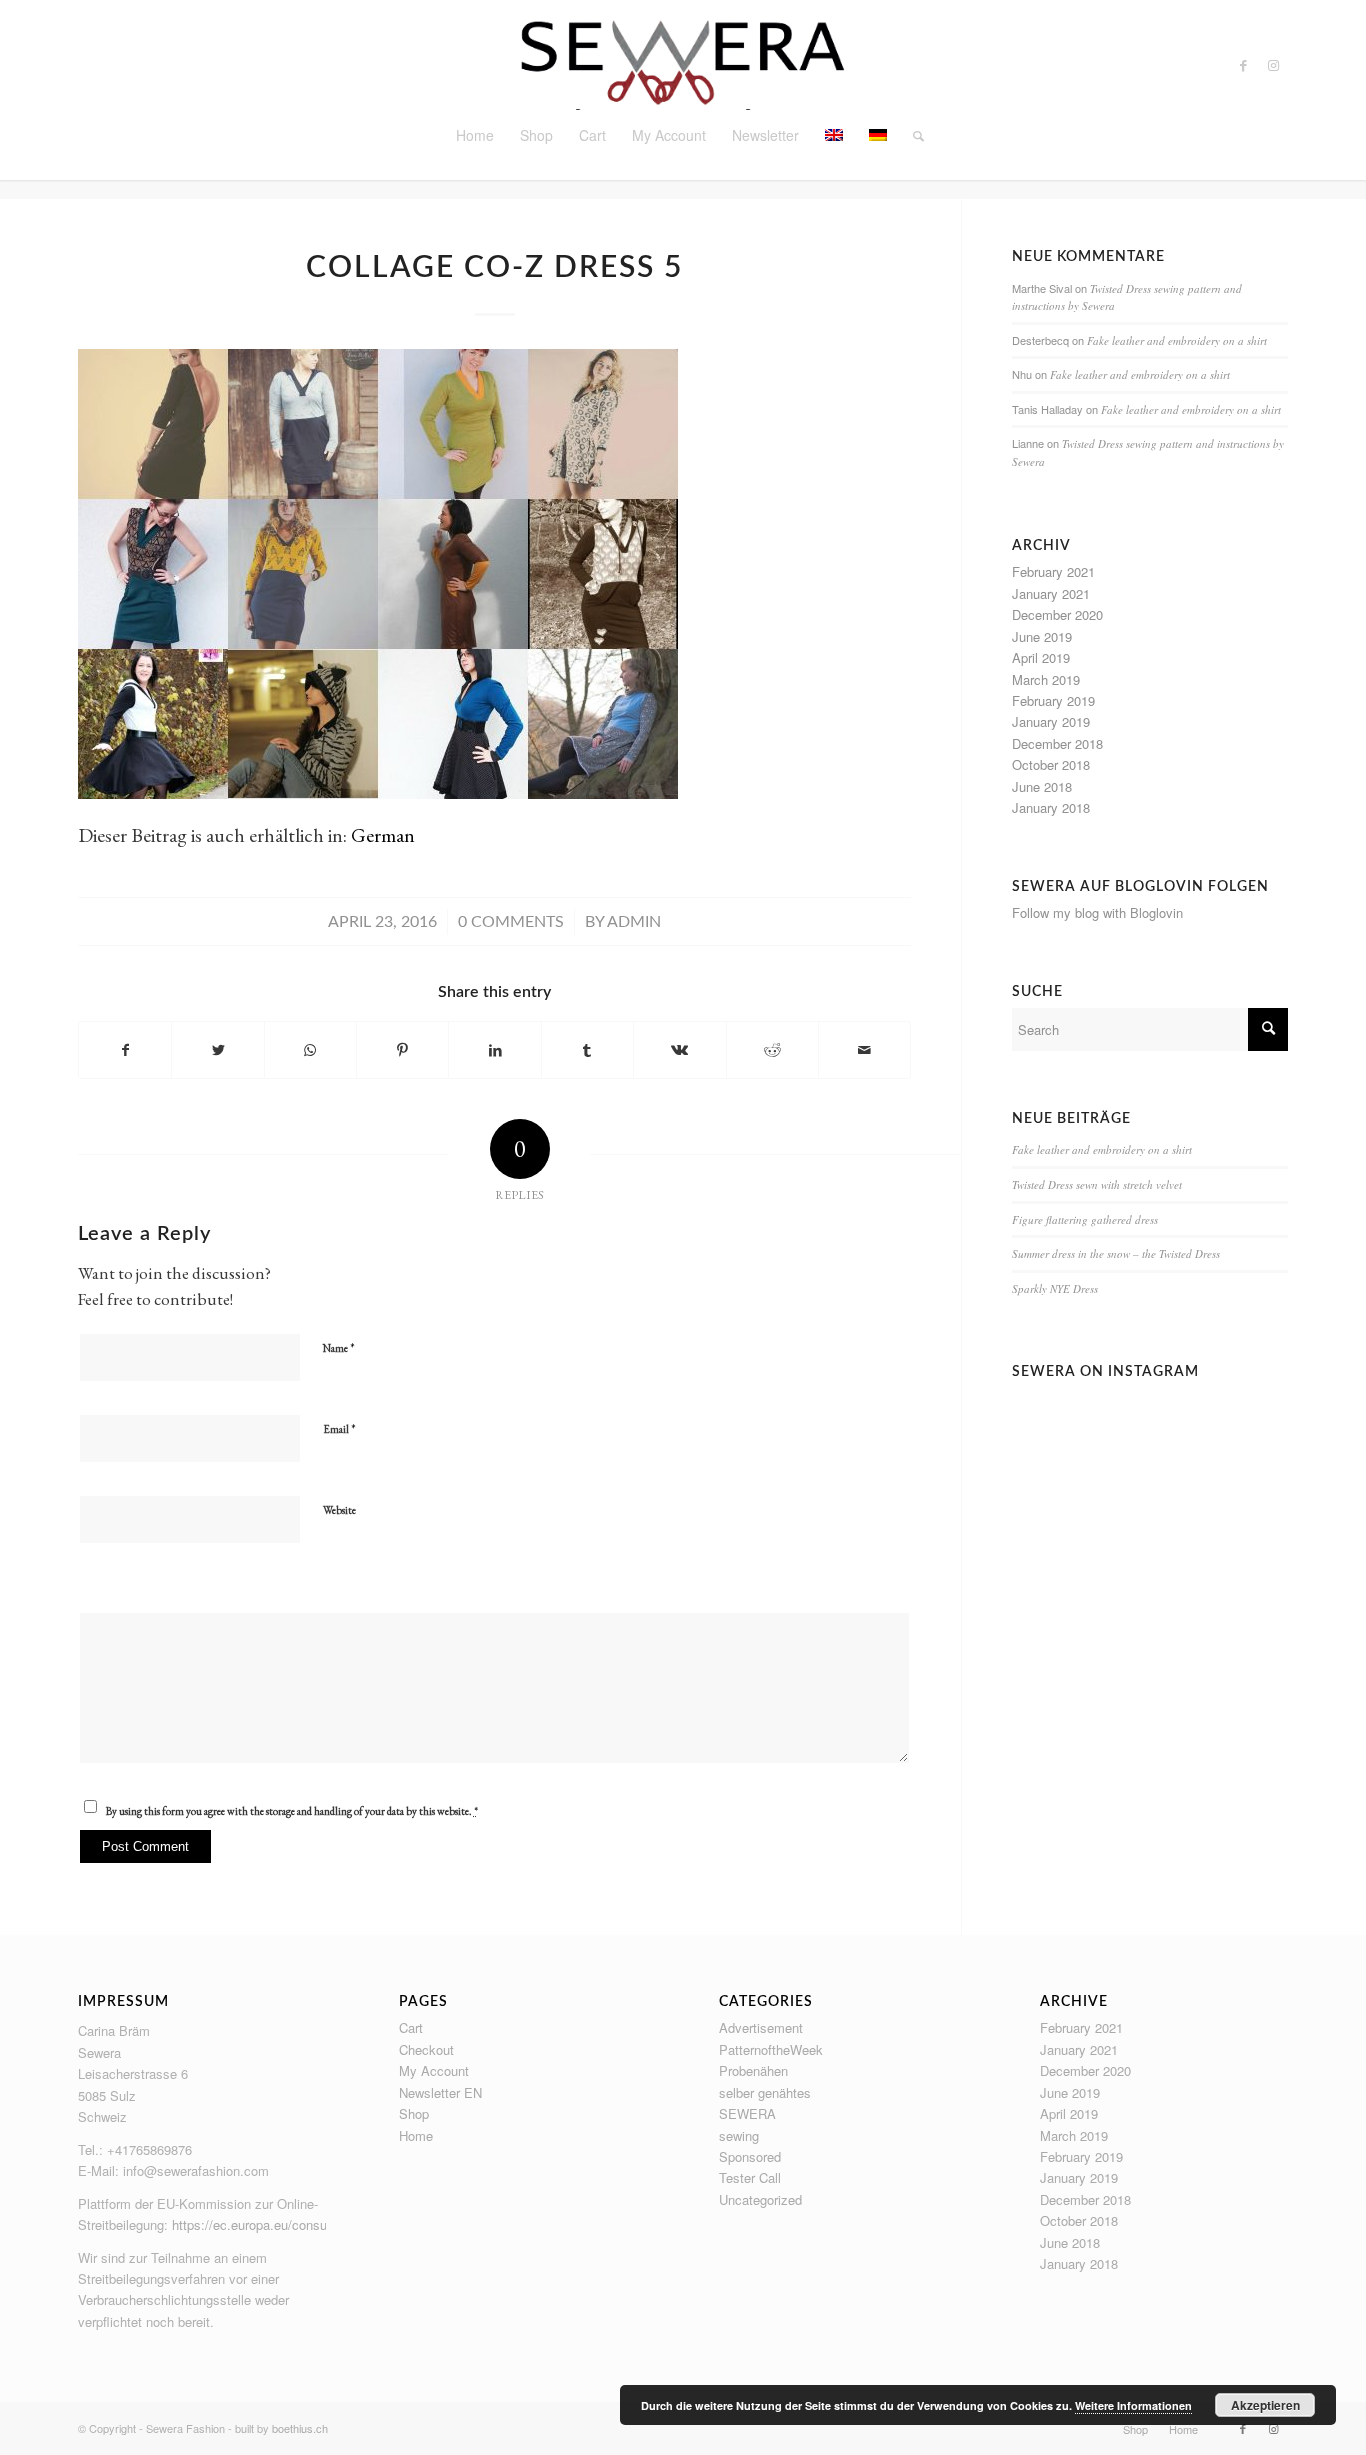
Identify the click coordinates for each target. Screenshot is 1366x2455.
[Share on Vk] (679, 1050)
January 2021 (1051, 593)
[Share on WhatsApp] (310, 1050)
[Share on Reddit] (772, 1050)
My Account (434, 2070)
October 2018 (1051, 764)
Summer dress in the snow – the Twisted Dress (1116, 1253)
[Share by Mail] (864, 1050)
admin (634, 922)
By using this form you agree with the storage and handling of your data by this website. (292, 1811)
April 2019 (1041, 657)
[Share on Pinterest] (402, 1050)
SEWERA (747, 2113)
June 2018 (1042, 786)
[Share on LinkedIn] (494, 1050)
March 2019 (1046, 679)
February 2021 (1053, 571)
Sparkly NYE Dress (1055, 1288)
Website (339, 1510)
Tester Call (750, 2177)
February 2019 (1053, 700)
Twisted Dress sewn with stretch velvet (1097, 1184)
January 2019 (1051, 721)
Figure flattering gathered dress (1085, 1219)
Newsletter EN (440, 2092)
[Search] (912, 135)
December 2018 (1057, 743)
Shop (414, 2113)
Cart (411, 2027)
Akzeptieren (1265, 2405)
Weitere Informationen (1133, 2405)
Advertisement (761, 2027)
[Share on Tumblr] (587, 1050)
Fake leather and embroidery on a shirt (1177, 340)
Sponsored (750, 2156)
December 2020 (1057, 614)
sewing (739, 2135)
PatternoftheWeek (771, 2049)
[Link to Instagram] (1273, 65)
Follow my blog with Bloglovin (1097, 912)
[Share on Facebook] (125, 1050)
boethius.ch (300, 2428)
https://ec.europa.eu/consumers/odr (275, 2224)
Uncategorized (760, 2199)
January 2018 (1051, 807)
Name (339, 1347)
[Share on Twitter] (217, 1050)
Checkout (426, 2049)
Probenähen (753, 2070)
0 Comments (511, 922)
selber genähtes (765, 2092)
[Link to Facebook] (1243, 65)
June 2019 (1042, 636)
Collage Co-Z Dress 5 (494, 268)
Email (339, 1428)
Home (416, 2135)
